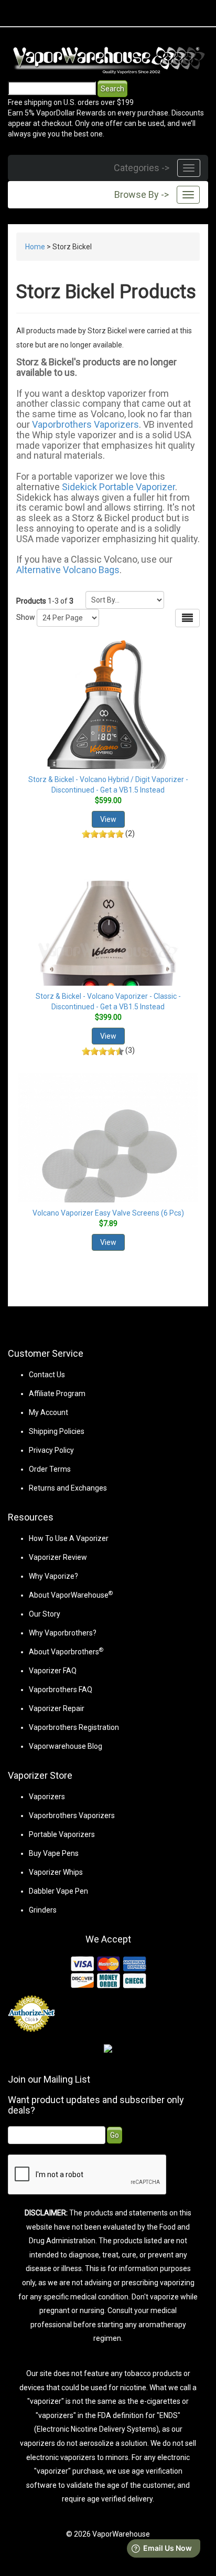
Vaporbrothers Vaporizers (85, 424)
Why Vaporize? (53, 1576)
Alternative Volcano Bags (68, 570)
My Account (48, 1412)
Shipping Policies (57, 1431)
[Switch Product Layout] (187, 618)
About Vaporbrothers (66, 1652)
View (108, 819)
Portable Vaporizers (62, 1834)
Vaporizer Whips (56, 1872)
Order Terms (50, 1469)
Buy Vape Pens (54, 1853)
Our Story (45, 1614)
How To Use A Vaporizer (69, 1538)
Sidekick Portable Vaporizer (118, 487)
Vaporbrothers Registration (74, 1727)
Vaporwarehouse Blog (66, 1746)
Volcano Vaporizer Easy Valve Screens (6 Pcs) (108, 1213)
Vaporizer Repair (57, 1708)
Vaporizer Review (58, 1557)
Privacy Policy (51, 1450)
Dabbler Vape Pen (58, 1891)
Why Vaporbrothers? (63, 1633)
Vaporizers (47, 1797)
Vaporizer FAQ (53, 1671)
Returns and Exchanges (68, 1488)
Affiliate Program (57, 1393)
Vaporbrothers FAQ (61, 1690)
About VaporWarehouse (71, 1595)
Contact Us (47, 1375)
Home (35, 247)
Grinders (43, 1910)
